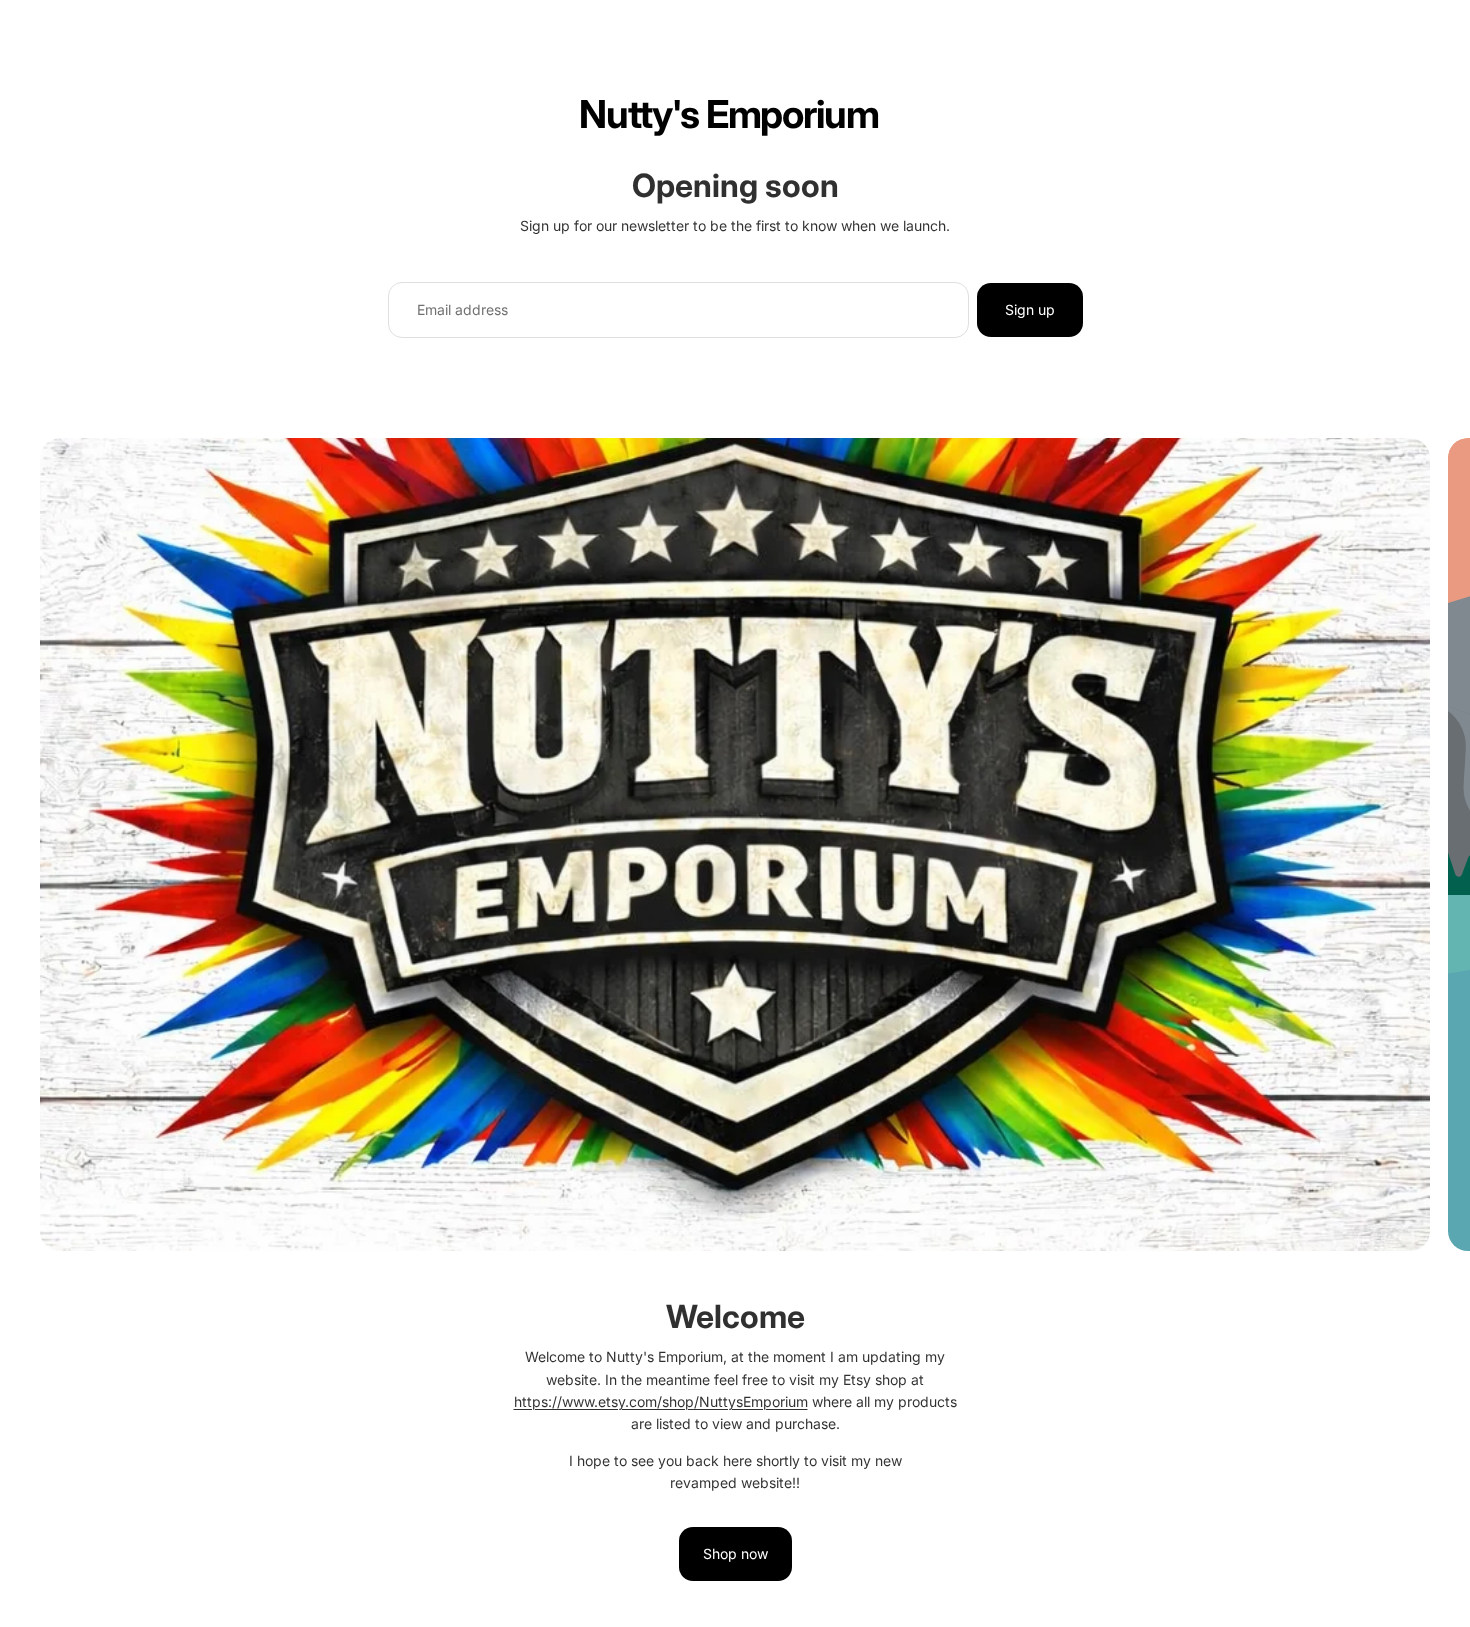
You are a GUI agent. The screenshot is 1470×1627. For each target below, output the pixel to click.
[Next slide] (1438, 1034)
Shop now (735, 1553)
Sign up (1030, 309)
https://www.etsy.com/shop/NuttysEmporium (661, 1401)
